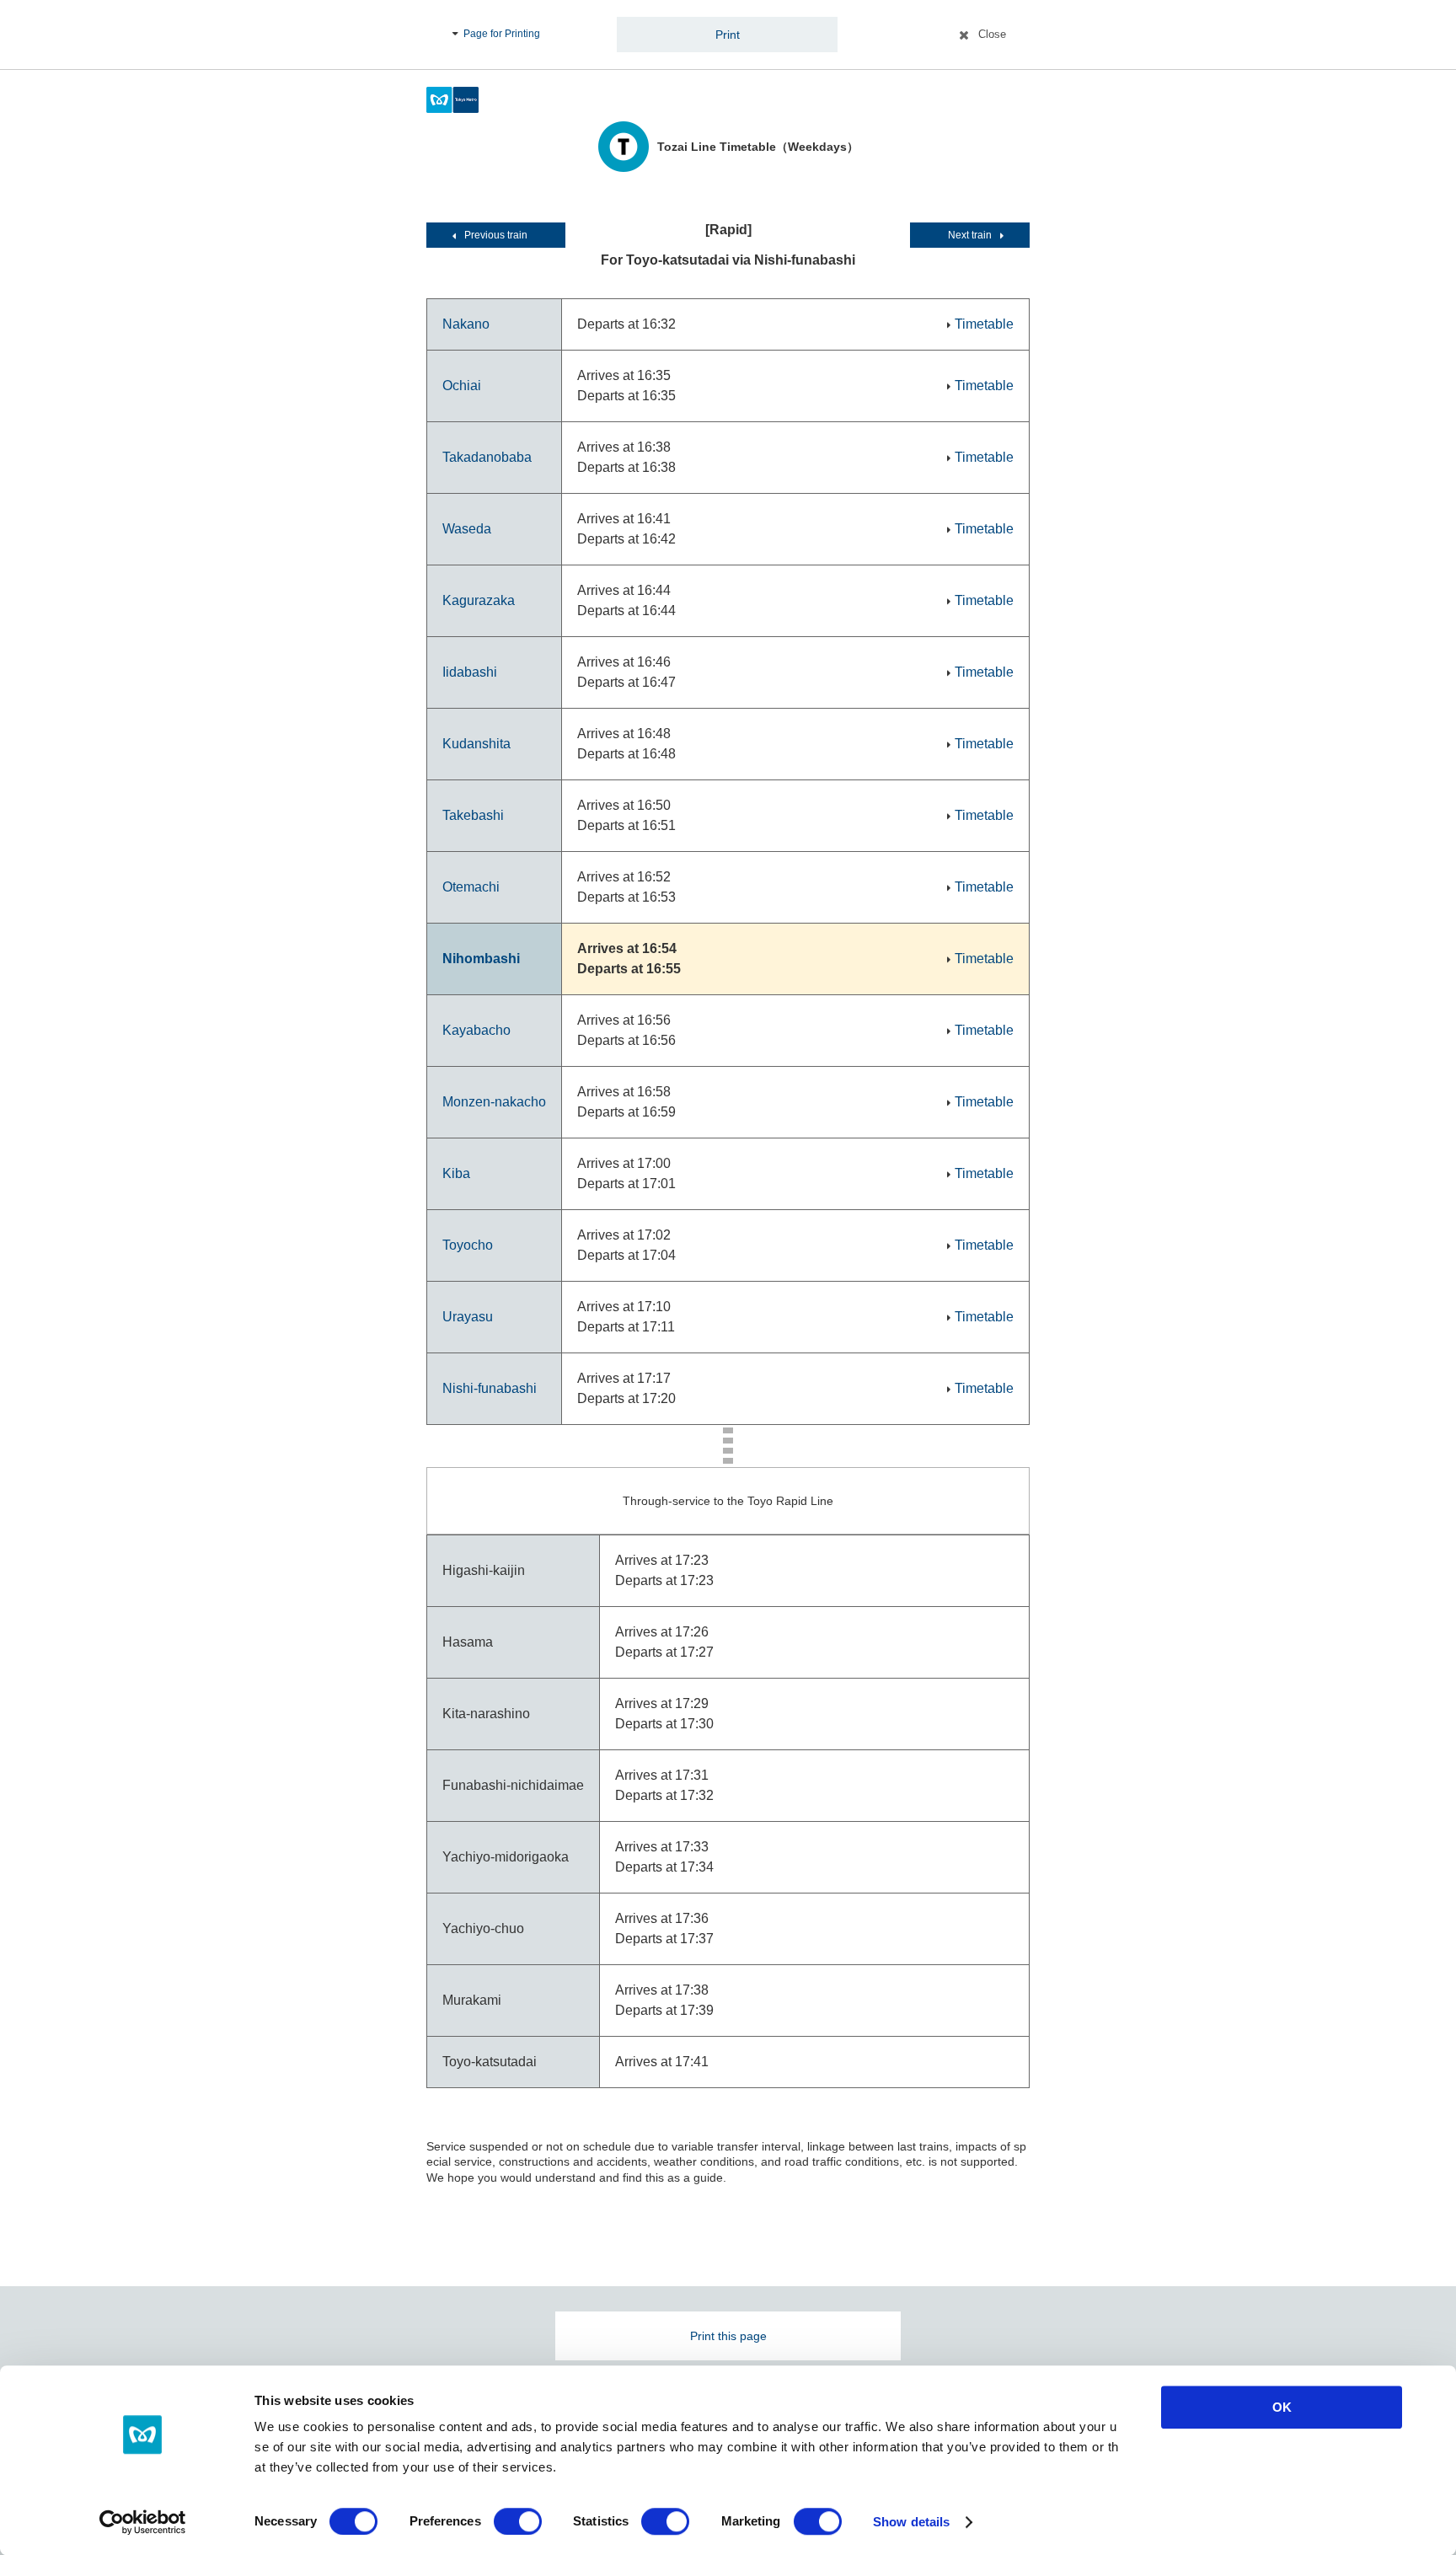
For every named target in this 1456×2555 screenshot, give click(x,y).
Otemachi (471, 887)
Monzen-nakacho (494, 1102)
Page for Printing (502, 34)
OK (1282, 2407)
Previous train (496, 235)
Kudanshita (476, 744)
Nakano (466, 324)
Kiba (456, 1173)
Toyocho (468, 1245)
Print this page (728, 2336)
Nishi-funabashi (490, 1388)
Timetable (984, 324)
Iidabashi (470, 672)
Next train (970, 235)
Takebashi (473, 815)
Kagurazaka (479, 600)
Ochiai (462, 386)
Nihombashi (481, 959)
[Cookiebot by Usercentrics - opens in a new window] (143, 2522)
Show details (911, 2522)
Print (728, 35)
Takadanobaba (487, 457)
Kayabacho (476, 1030)
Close (992, 34)
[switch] (518, 2521)
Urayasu (468, 1317)
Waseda (467, 529)
